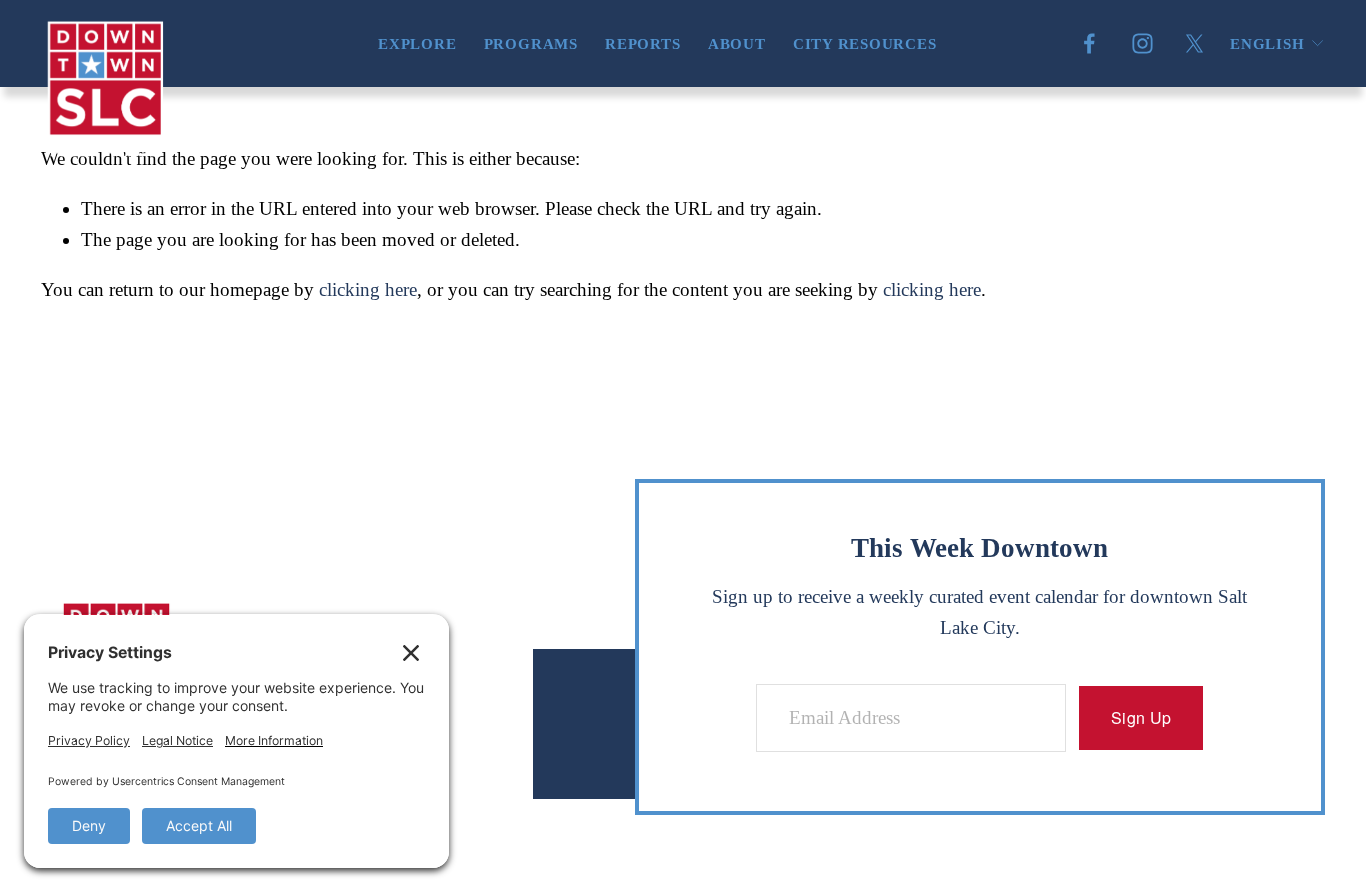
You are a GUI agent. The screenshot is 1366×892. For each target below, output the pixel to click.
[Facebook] (1089, 43)
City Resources (865, 43)
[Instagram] (1142, 43)
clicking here (368, 289)
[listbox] (1277, 43)
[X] (1194, 43)
